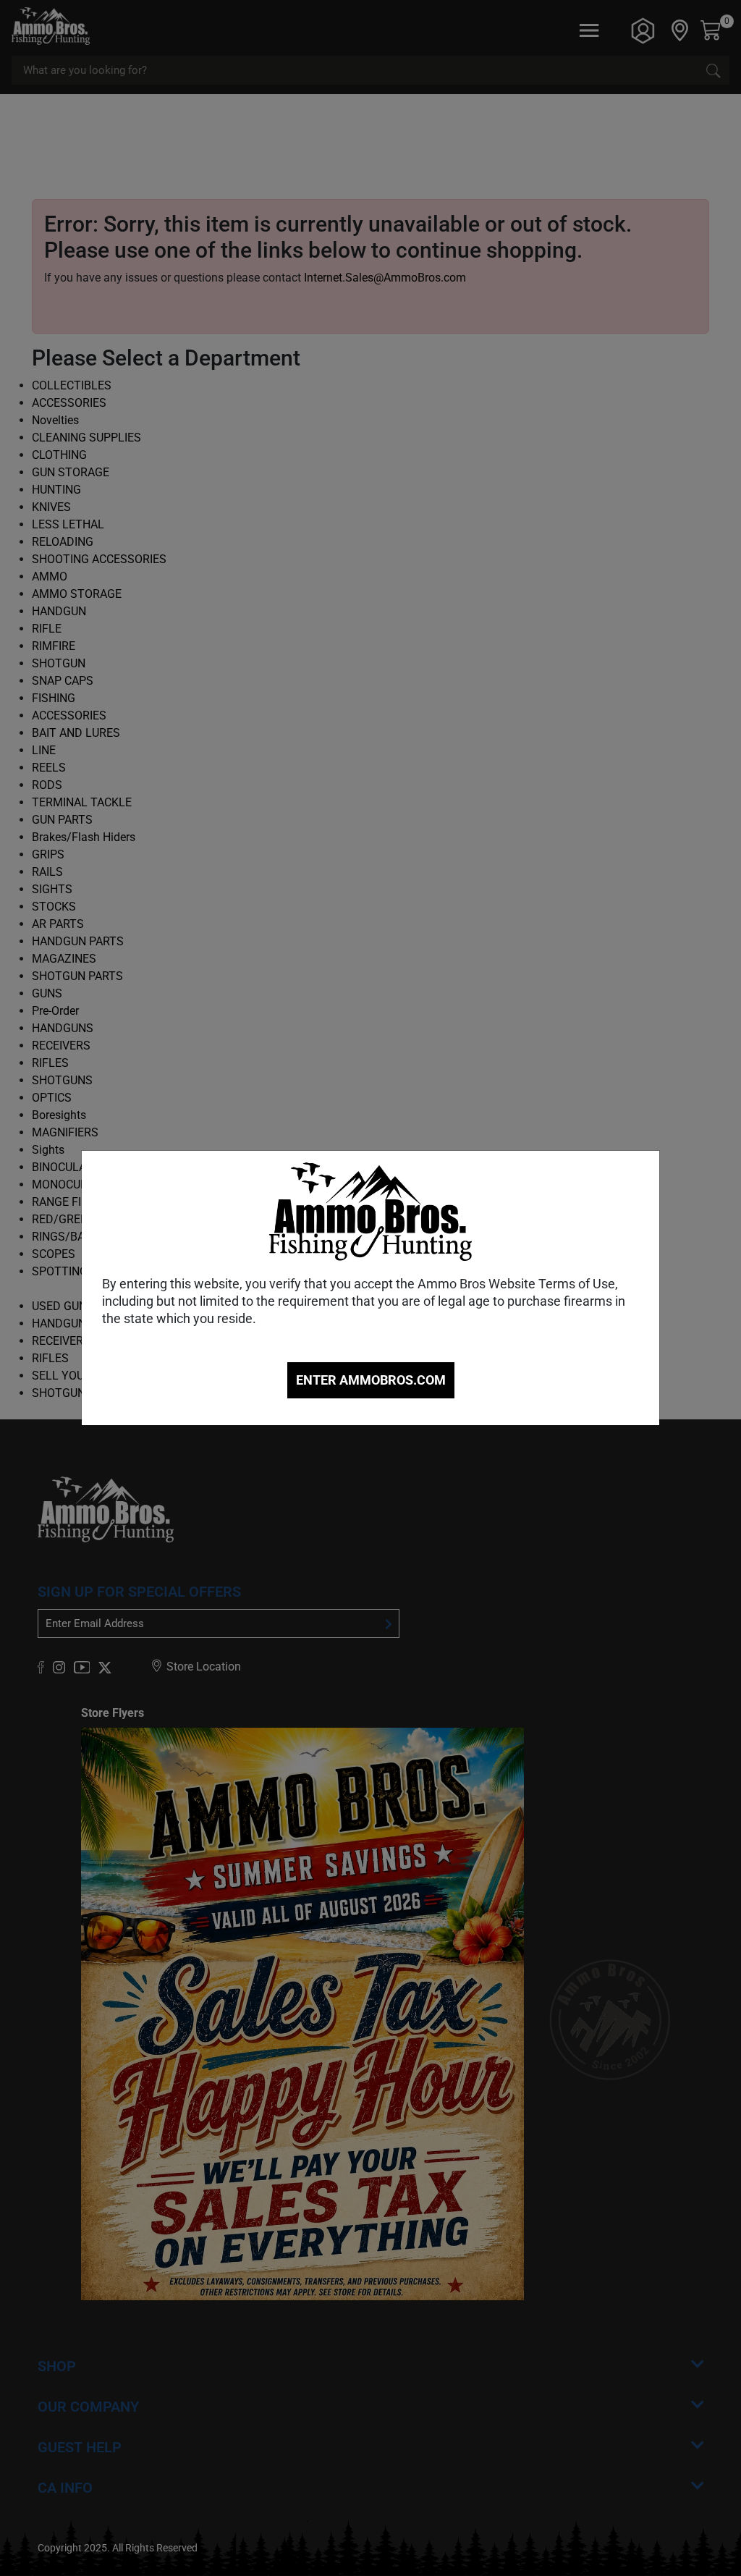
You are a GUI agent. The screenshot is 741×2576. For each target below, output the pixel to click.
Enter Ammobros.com (371, 1380)
